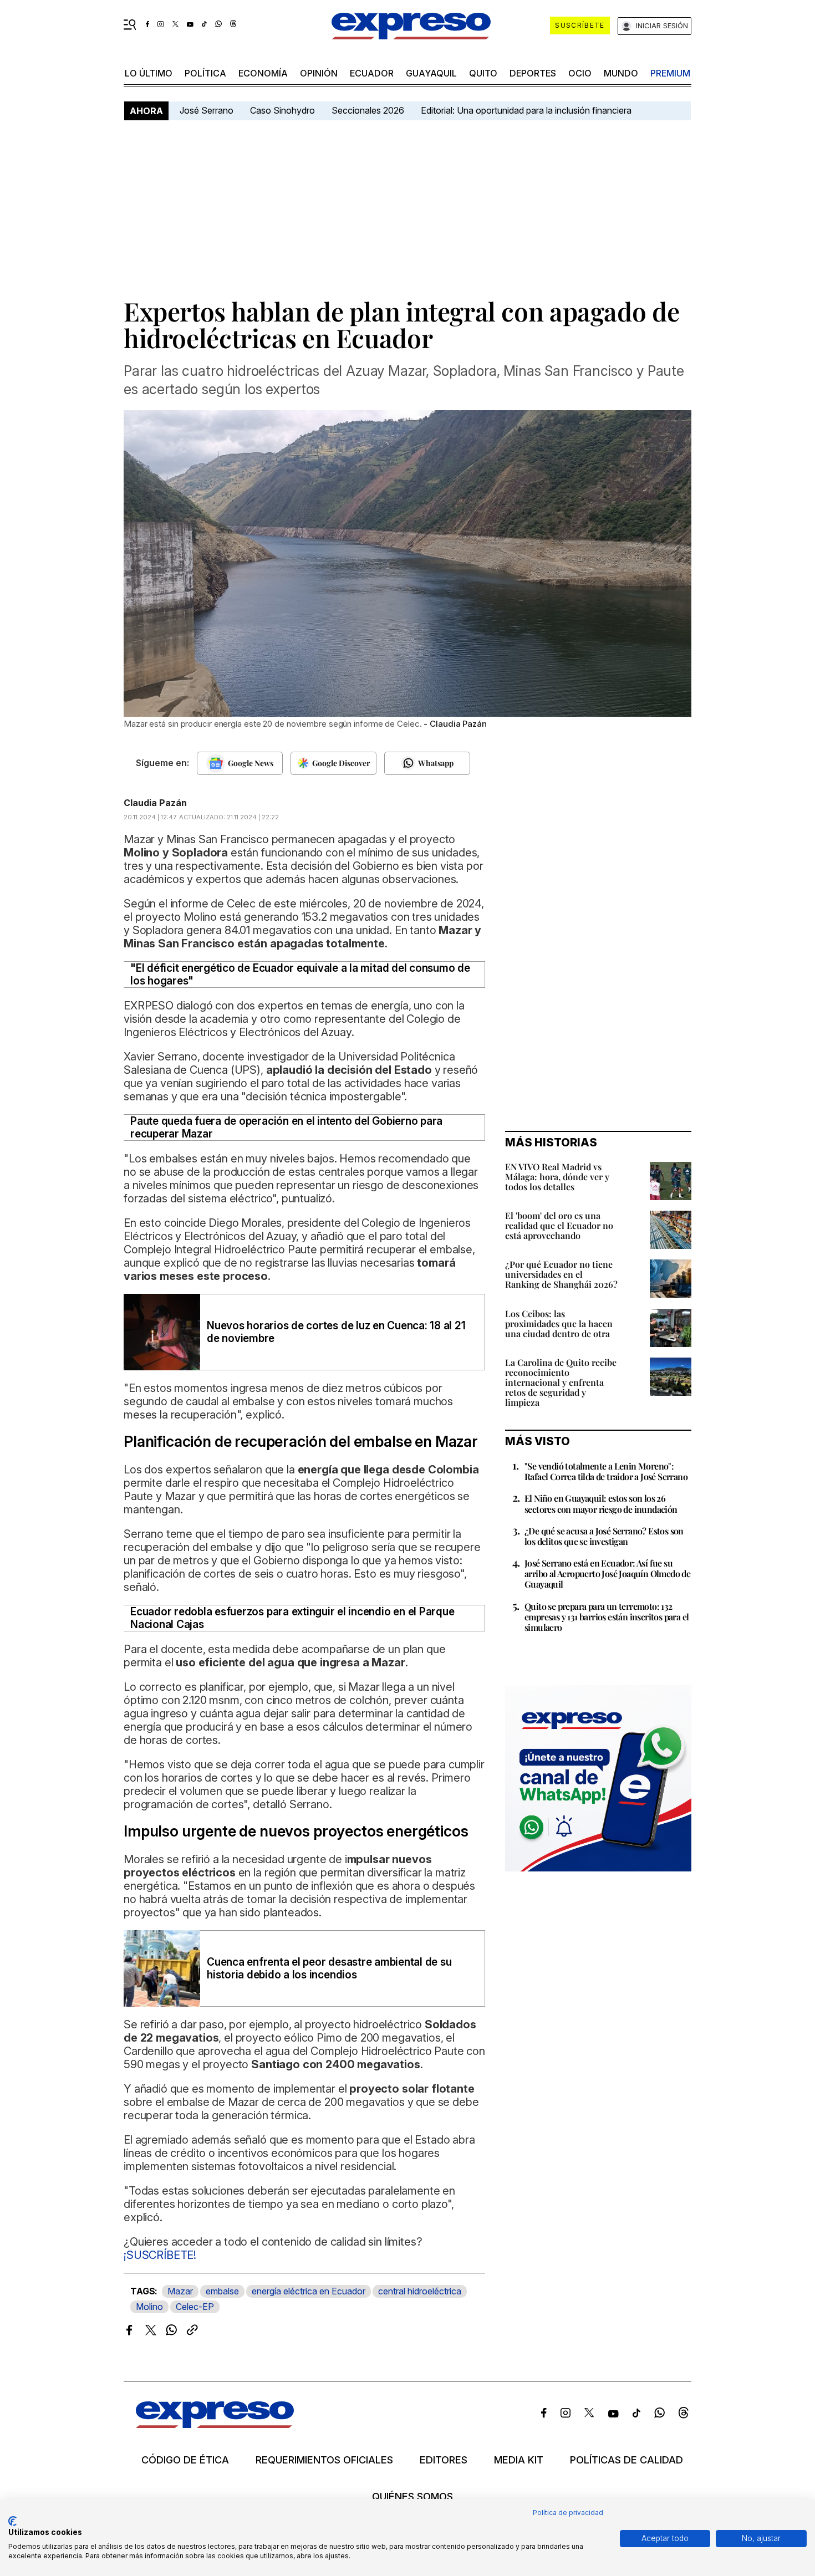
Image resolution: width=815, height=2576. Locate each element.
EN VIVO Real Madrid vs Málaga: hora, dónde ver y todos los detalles (557, 1177)
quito (483, 73)
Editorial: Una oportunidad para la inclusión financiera (527, 110)
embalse (222, 2291)
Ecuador (372, 73)
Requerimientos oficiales (324, 2460)
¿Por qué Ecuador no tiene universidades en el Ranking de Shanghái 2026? (561, 1274)
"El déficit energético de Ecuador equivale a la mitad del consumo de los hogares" (300, 975)
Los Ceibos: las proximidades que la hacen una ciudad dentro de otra (559, 1323)
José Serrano (207, 110)
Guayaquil (431, 73)
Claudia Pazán (155, 803)
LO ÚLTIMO (149, 73)
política (205, 73)
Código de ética (185, 2460)
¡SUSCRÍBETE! (160, 2255)
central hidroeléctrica (420, 2291)
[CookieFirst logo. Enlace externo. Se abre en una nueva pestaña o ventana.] (12, 2521)
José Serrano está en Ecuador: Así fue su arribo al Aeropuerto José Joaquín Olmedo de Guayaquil (607, 1573)
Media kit (519, 2460)
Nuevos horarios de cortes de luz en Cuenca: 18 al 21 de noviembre (336, 1332)
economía (263, 73)
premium (670, 73)
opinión (319, 73)
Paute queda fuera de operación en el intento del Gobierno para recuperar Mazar (286, 1128)
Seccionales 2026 (368, 110)
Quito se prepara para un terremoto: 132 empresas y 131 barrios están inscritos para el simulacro (607, 1617)
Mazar (180, 2291)
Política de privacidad (568, 2513)
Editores (444, 2460)
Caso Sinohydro (282, 110)
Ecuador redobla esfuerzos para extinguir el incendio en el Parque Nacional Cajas (292, 1618)
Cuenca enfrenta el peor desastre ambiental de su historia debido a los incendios (329, 1968)
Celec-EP (195, 2307)
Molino (149, 2307)
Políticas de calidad (626, 2460)
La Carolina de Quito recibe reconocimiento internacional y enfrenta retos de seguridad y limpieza (561, 1382)
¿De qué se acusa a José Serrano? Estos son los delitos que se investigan (604, 1536)
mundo (621, 73)
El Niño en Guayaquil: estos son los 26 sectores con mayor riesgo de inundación (601, 1503)
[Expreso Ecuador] (215, 2424)
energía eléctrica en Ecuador (309, 2291)
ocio (580, 73)
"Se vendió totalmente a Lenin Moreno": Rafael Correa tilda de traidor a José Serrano (606, 1471)
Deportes (533, 73)
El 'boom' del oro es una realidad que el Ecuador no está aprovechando (559, 1225)
